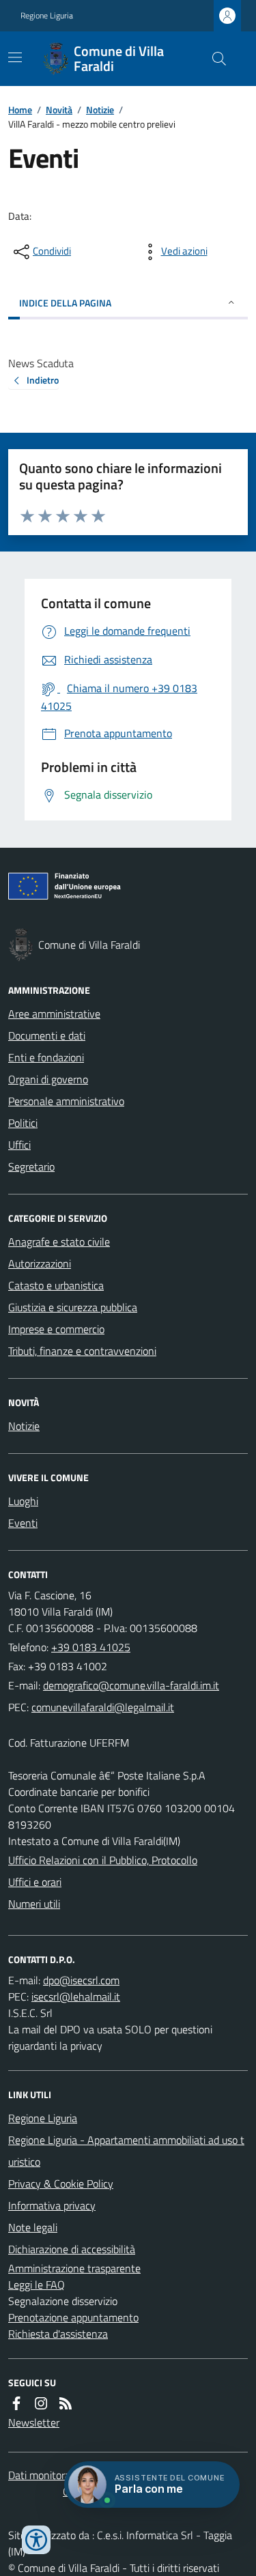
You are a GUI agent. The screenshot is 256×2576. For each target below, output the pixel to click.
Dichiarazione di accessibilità (72, 2249)
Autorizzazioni (40, 1263)
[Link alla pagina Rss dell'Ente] (66, 2403)
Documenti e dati (47, 1035)
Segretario (31, 1167)
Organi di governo (48, 1079)
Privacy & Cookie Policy (61, 2184)
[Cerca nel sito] (214, 59)
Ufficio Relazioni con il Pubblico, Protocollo (103, 1860)
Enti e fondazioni (46, 1057)
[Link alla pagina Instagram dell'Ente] (41, 2403)
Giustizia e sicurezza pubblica (73, 1307)
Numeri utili (34, 1904)
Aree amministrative (54, 1014)
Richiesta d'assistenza (58, 2334)
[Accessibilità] (36, 2540)
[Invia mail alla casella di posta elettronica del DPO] (81, 1980)
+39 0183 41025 (91, 1647)
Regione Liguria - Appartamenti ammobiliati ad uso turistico (126, 2151)
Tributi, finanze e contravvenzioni (82, 1351)
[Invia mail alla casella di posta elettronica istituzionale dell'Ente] (131, 1685)
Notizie (100, 110)
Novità (59, 110)
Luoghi (23, 1501)
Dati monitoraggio (48, 2475)
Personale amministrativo (66, 1101)
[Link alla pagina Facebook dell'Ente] (16, 2403)
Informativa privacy (52, 2205)
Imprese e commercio (56, 1329)
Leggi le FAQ (37, 2285)
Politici (23, 1123)
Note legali (33, 2227)
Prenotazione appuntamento (73, 2317)
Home (20, 110)
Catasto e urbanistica (56, 1285)
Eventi (23, 1523)
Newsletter (34, 2422)
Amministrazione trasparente (74, 2268)
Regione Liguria (47, 16)
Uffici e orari (35, 1882)
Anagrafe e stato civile (59, 1242)
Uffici (19, 1145)
